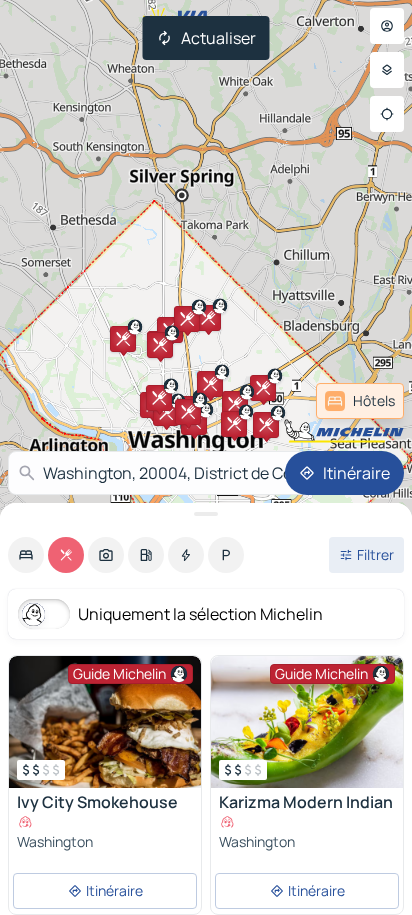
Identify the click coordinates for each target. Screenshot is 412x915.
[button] (263, 388)
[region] (105, 722)
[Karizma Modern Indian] (307, 722)
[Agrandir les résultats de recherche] (206, 514)
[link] (360, 401)
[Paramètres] (387, 70)
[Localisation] (387, 114)
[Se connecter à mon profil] (387, 26)
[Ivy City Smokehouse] (105, 722)
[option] (26, 555)
